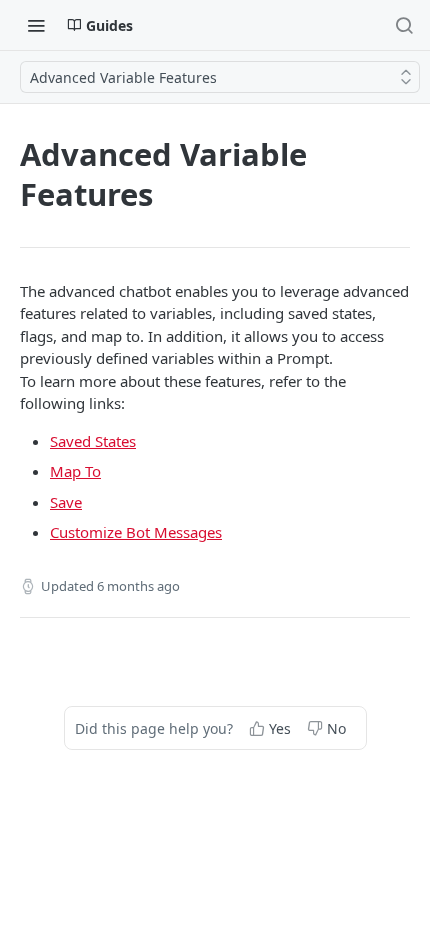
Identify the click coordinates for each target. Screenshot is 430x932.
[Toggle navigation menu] (36, 25)
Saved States (93, 441)
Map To (75, 471)
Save (66, 502)
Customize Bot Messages (136, 532)
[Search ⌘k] (404, 25)
